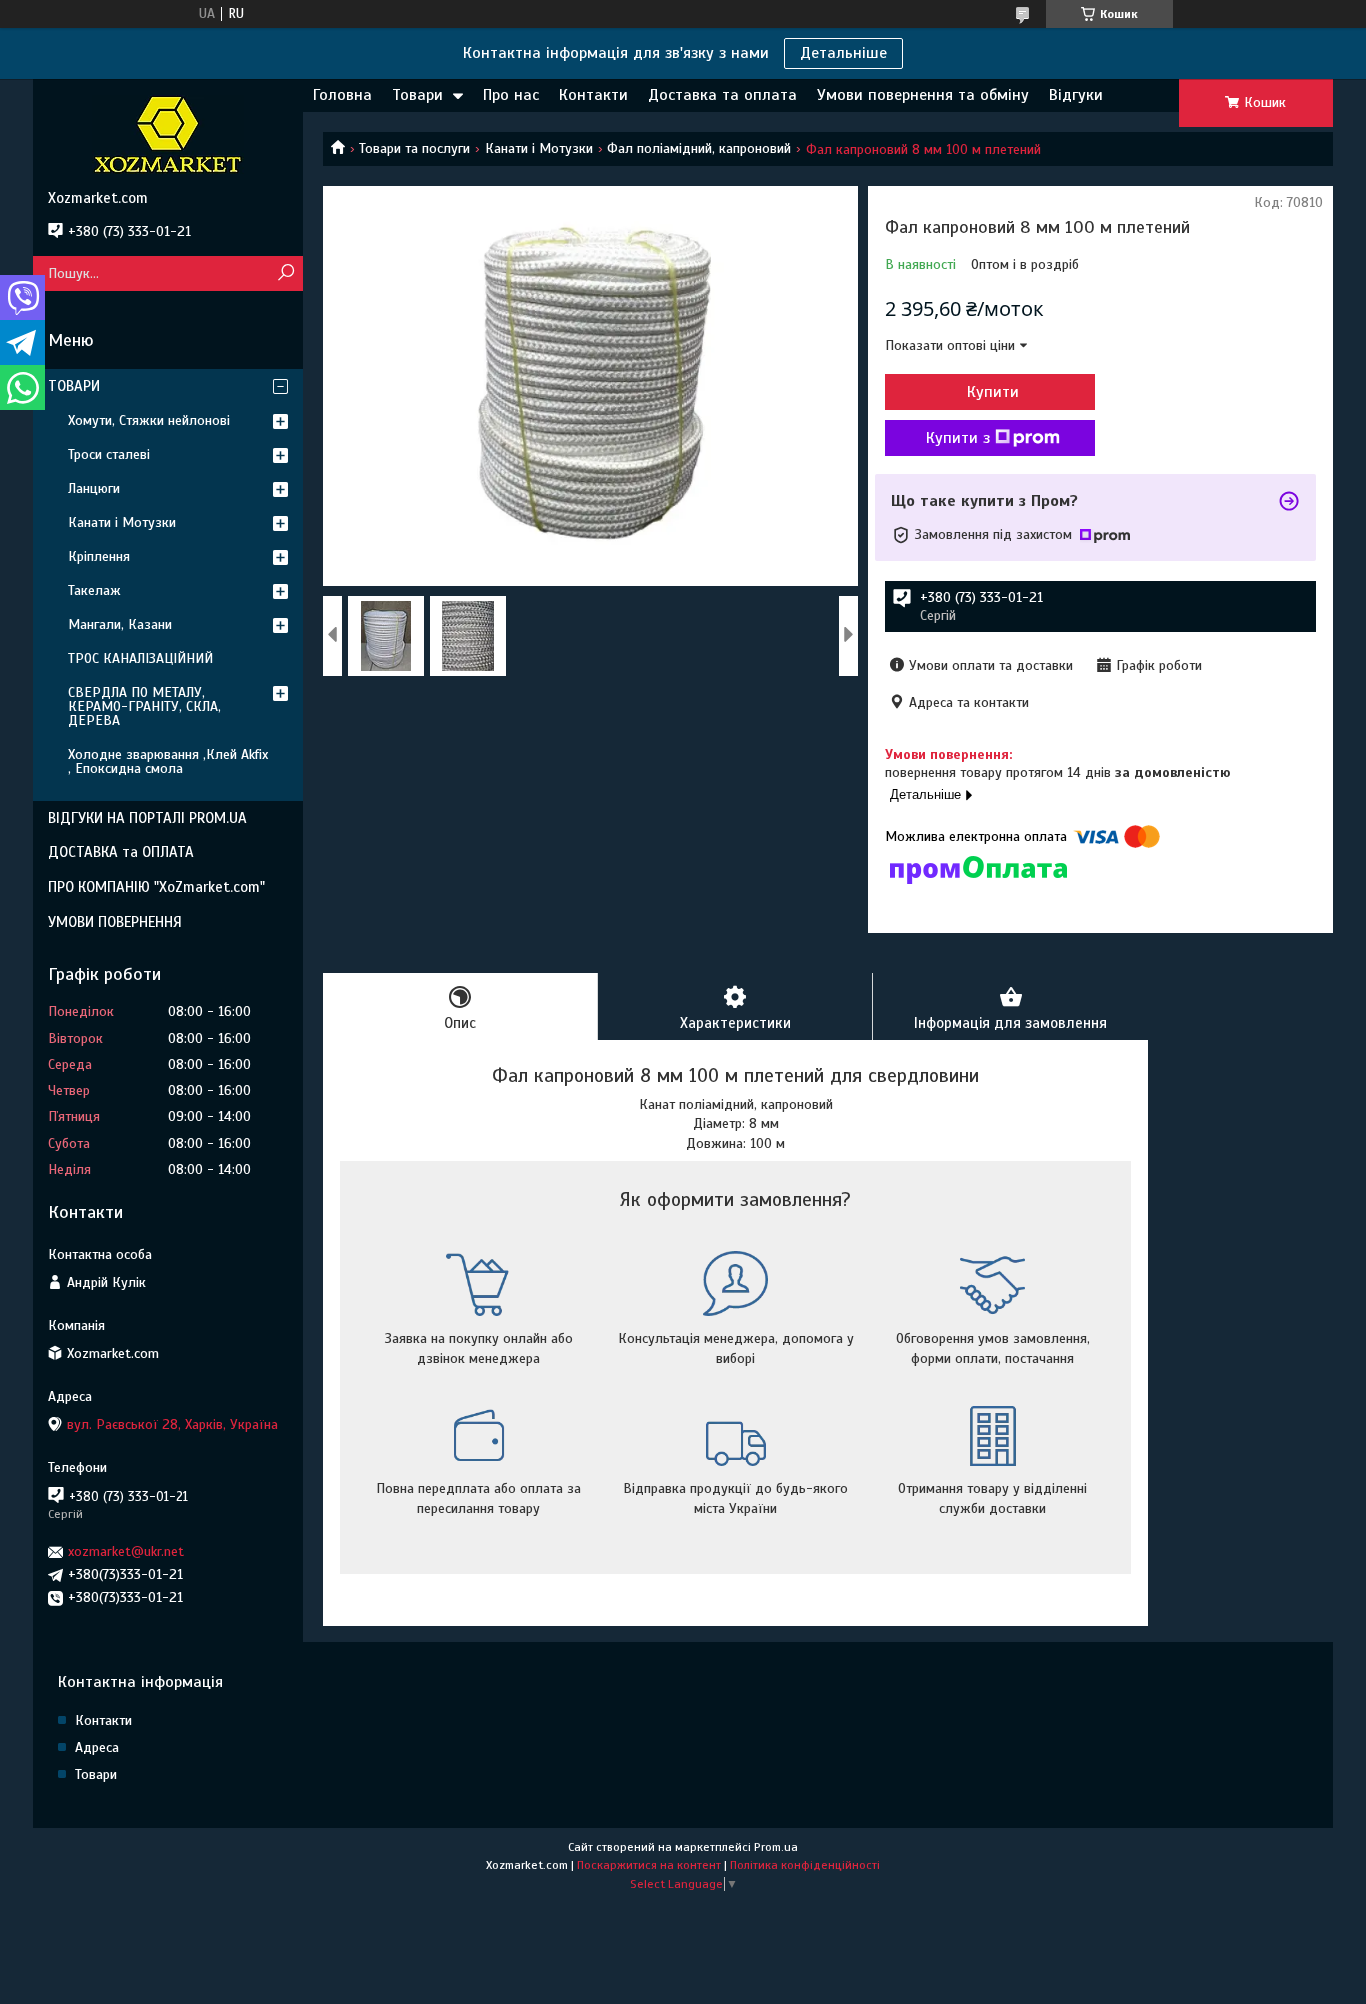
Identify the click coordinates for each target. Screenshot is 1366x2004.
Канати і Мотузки (539, 148)
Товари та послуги (414, 148)
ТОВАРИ (74, 386)
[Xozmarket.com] (168, 134)
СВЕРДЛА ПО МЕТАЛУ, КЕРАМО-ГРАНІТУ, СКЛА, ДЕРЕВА (144, 706)
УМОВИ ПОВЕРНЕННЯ (115, 922)
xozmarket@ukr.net (126, 1551)
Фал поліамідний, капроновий (699, 148)
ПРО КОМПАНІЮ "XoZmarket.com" (156, 887)
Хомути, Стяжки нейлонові (149, 420)
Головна (342, 95)
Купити (993, 392)
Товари (417, 95)
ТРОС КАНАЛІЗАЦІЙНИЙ (140, 658)
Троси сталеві (109, 454)
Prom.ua (776, 1847)
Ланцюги (94, 488)
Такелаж (94, 590)
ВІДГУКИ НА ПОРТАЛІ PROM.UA (147, 818)
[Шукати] (285, 273)
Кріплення (99, 556)
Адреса (97, 1747)
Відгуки (1076, 95)
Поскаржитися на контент (649, 1865)
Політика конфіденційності (805, 1865)
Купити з (958, 438)
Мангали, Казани (120, 624)
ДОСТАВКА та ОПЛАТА (121, 852)
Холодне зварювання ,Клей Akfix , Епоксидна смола (168, 761)
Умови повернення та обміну (923, 95)
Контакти (593, 95)
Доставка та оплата (722, 95)
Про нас (511, 95)
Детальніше (843, 53)
